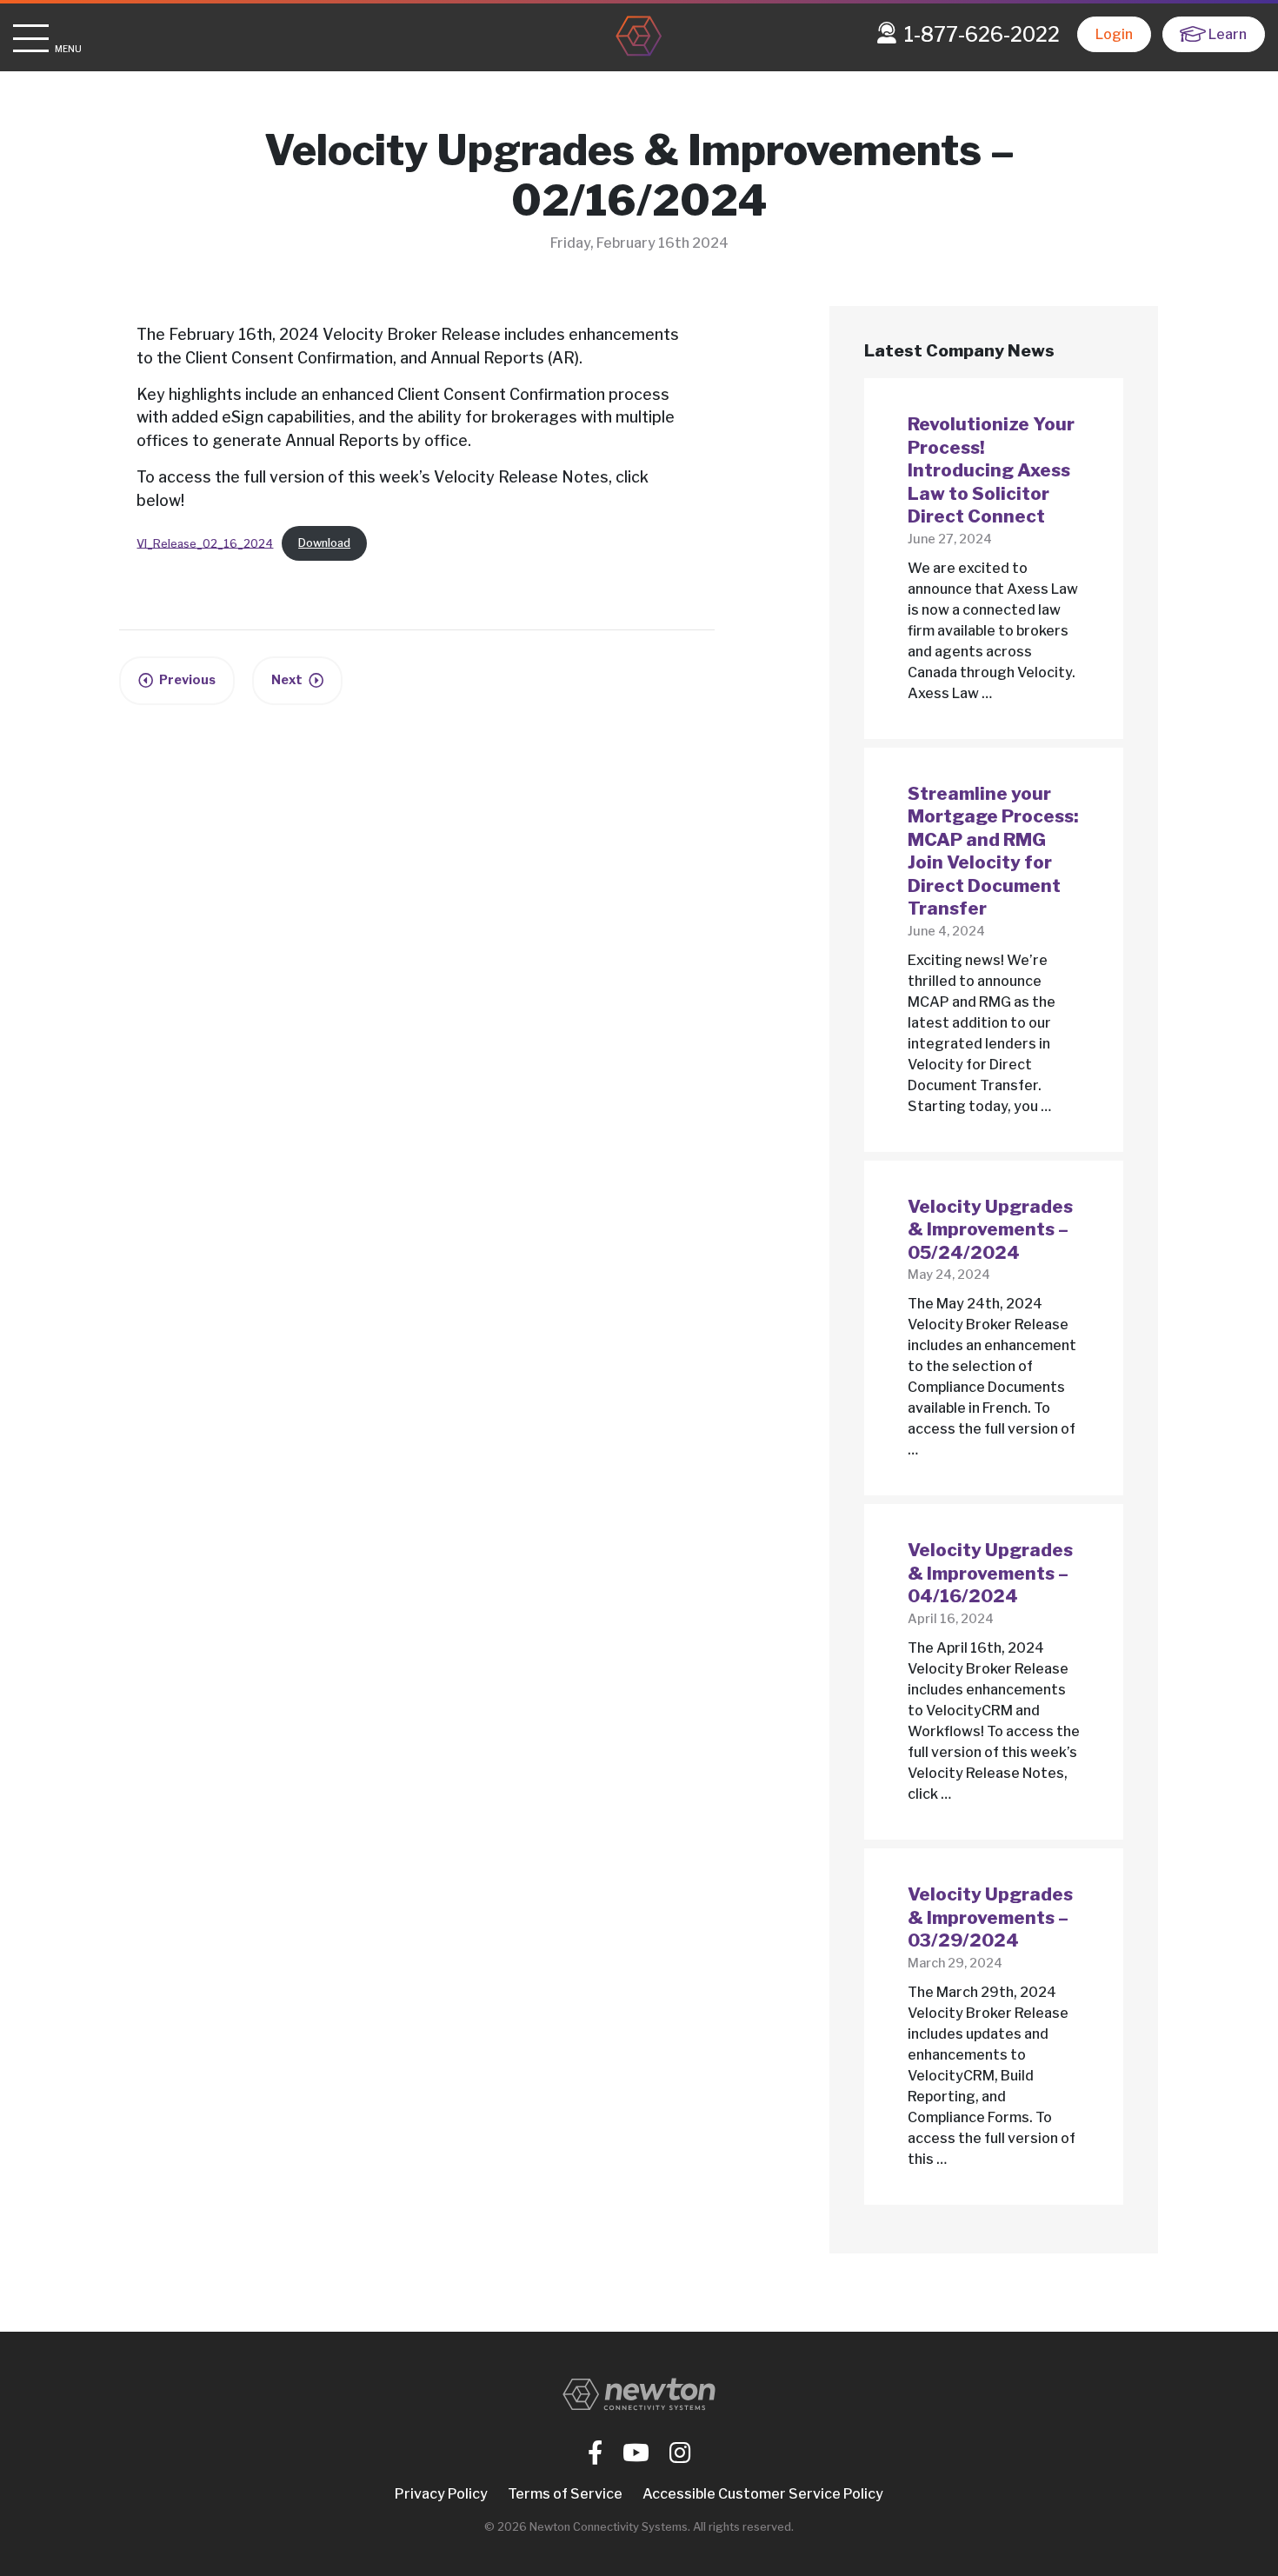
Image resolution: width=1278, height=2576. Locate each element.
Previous (187, 680)
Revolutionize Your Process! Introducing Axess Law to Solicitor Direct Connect (991, 470)
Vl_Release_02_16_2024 (205, 543)
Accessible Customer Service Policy (763, 2494)
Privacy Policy (441, 2494)
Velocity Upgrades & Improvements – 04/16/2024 (990, 1573)
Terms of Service (565, 2494)
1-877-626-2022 (982, 35)
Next (287, 680)
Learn (1228, 34)
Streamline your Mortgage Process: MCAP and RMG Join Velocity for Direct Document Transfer (993, 851)
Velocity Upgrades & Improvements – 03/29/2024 (990, 1917)
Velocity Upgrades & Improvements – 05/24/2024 (990, 1229)
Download (324, 543)
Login (1114, 34)
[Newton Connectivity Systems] (639, 37)
